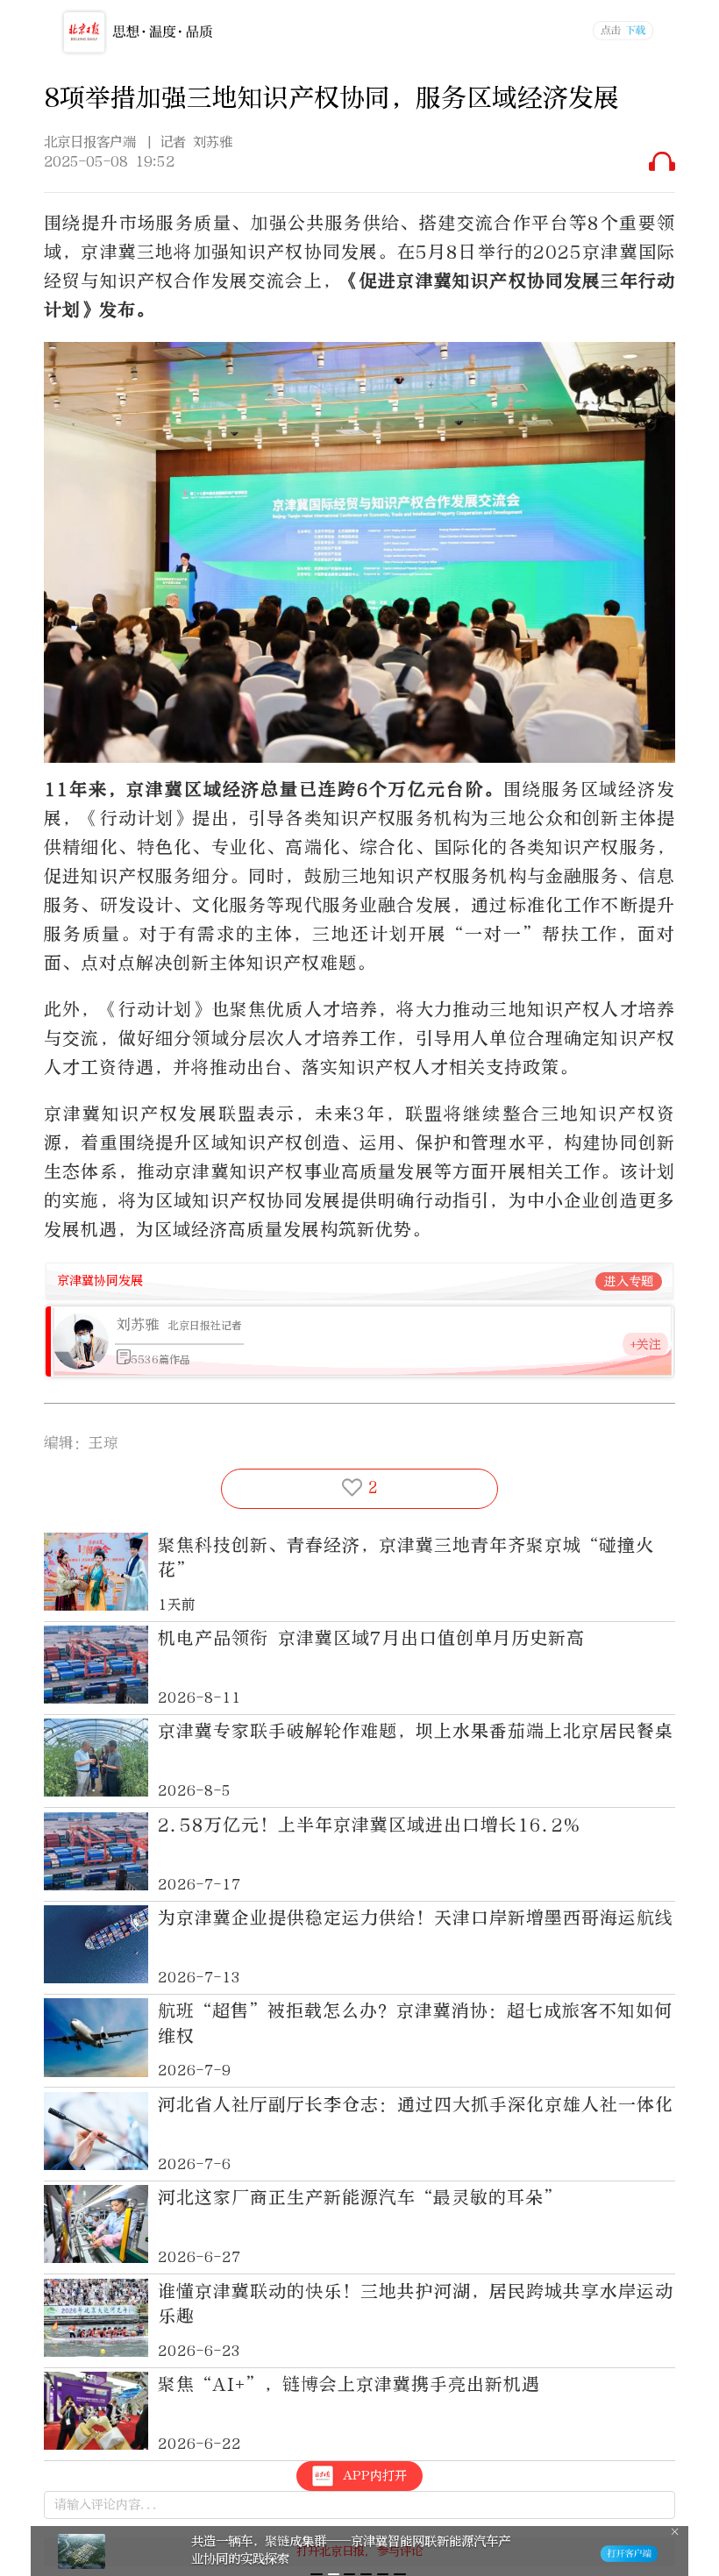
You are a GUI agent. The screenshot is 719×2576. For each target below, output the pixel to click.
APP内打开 (375, 2476)
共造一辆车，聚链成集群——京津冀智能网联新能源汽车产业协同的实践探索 (351, 2550)
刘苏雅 (138, 1324)
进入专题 (629, 1281)
